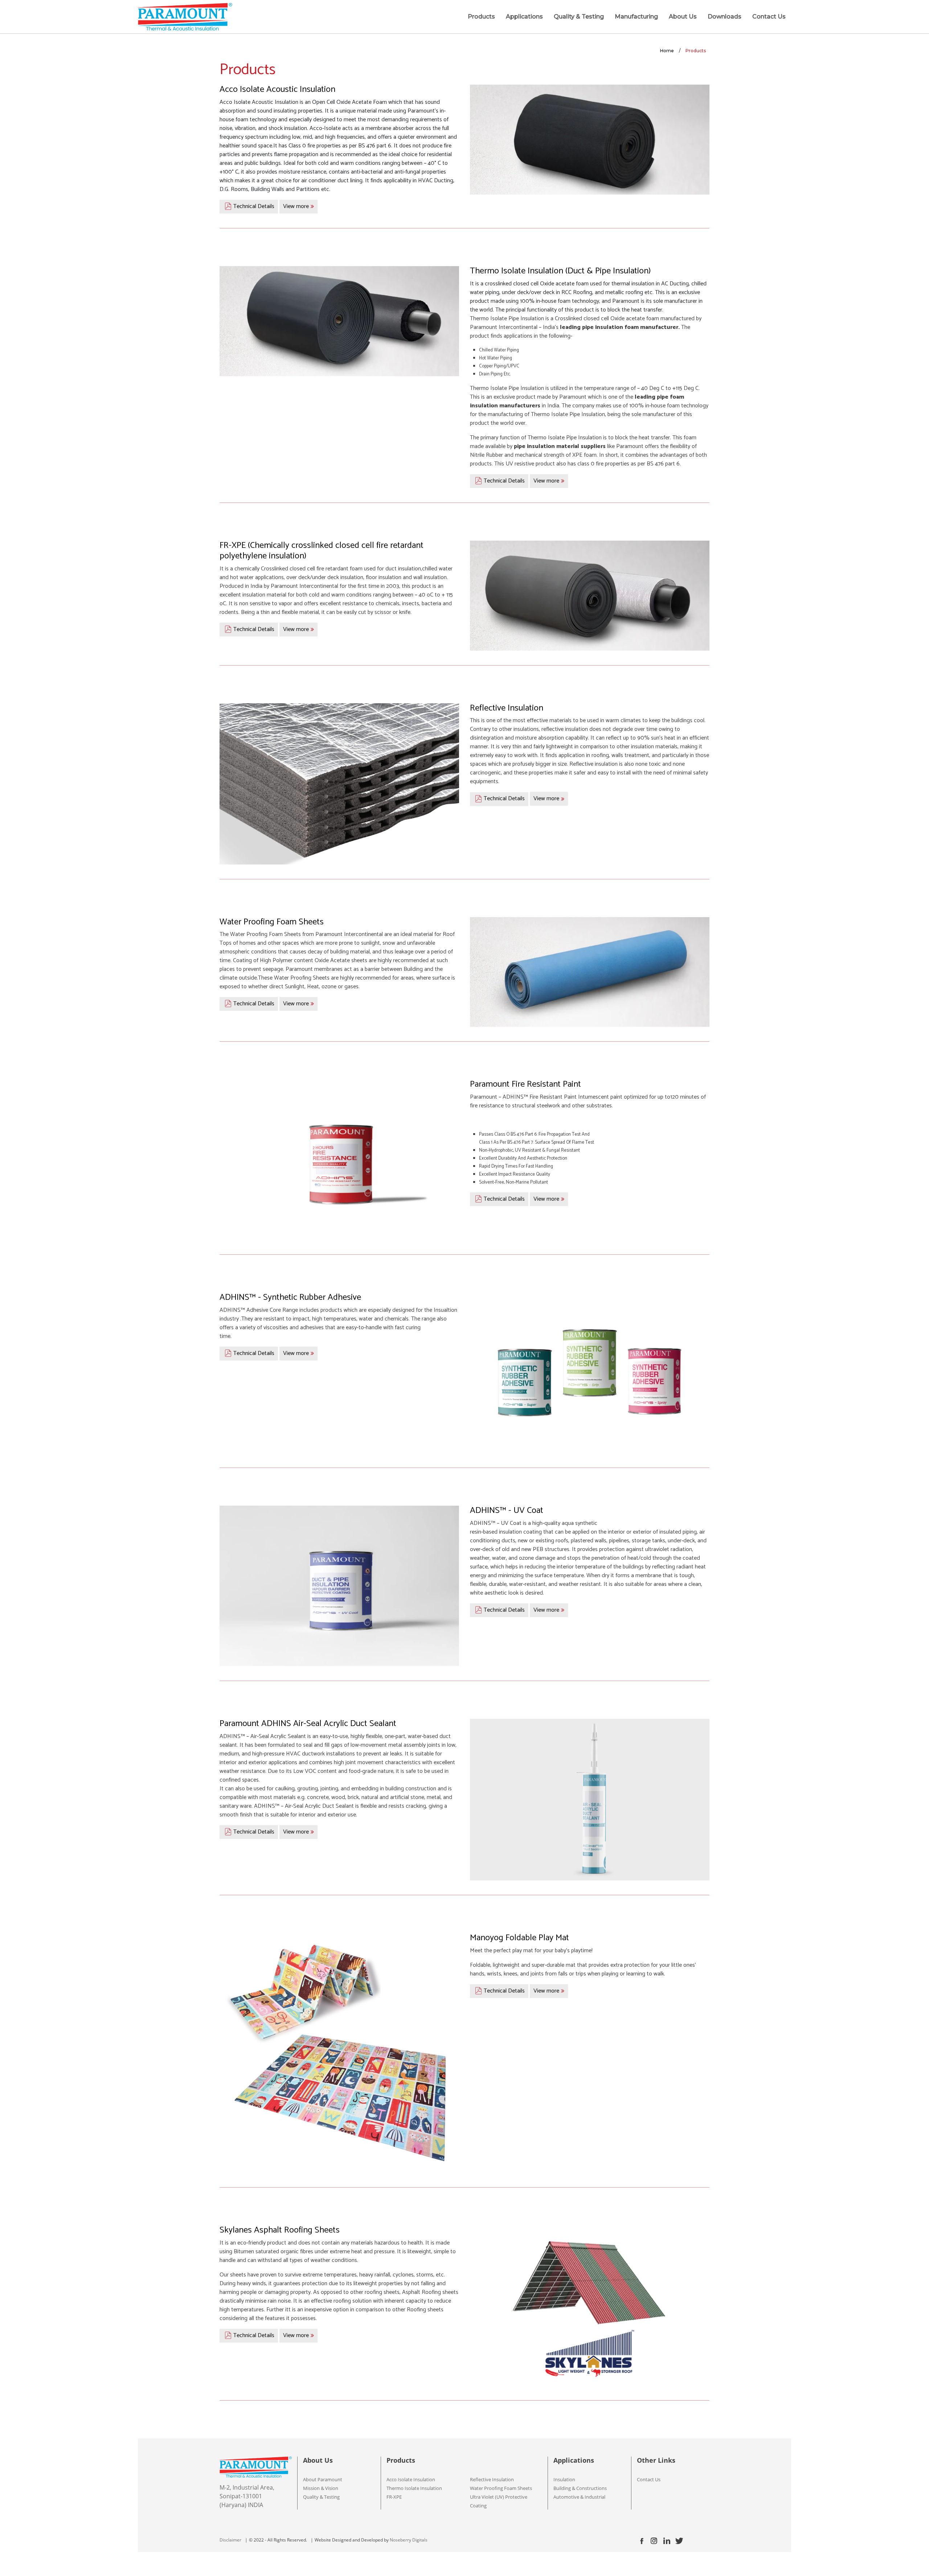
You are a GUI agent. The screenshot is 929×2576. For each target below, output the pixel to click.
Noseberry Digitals (409, 2540)
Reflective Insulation (492, 2479)
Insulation (564, 2479)
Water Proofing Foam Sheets (501, 2488)
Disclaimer (230, 2540)
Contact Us (769, 17)
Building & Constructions (580, 2488)
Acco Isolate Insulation (411, 2479)
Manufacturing (636, 17)
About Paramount (323, 2479)
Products (481, 17)
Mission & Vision (321, 2488)
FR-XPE (394, 2497)
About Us (683, 17)
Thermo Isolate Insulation (414, 2488)
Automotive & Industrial (579, 2497)
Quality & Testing (579, 17)
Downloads (725, 17)
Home (667, 51)
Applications (524, 17)
